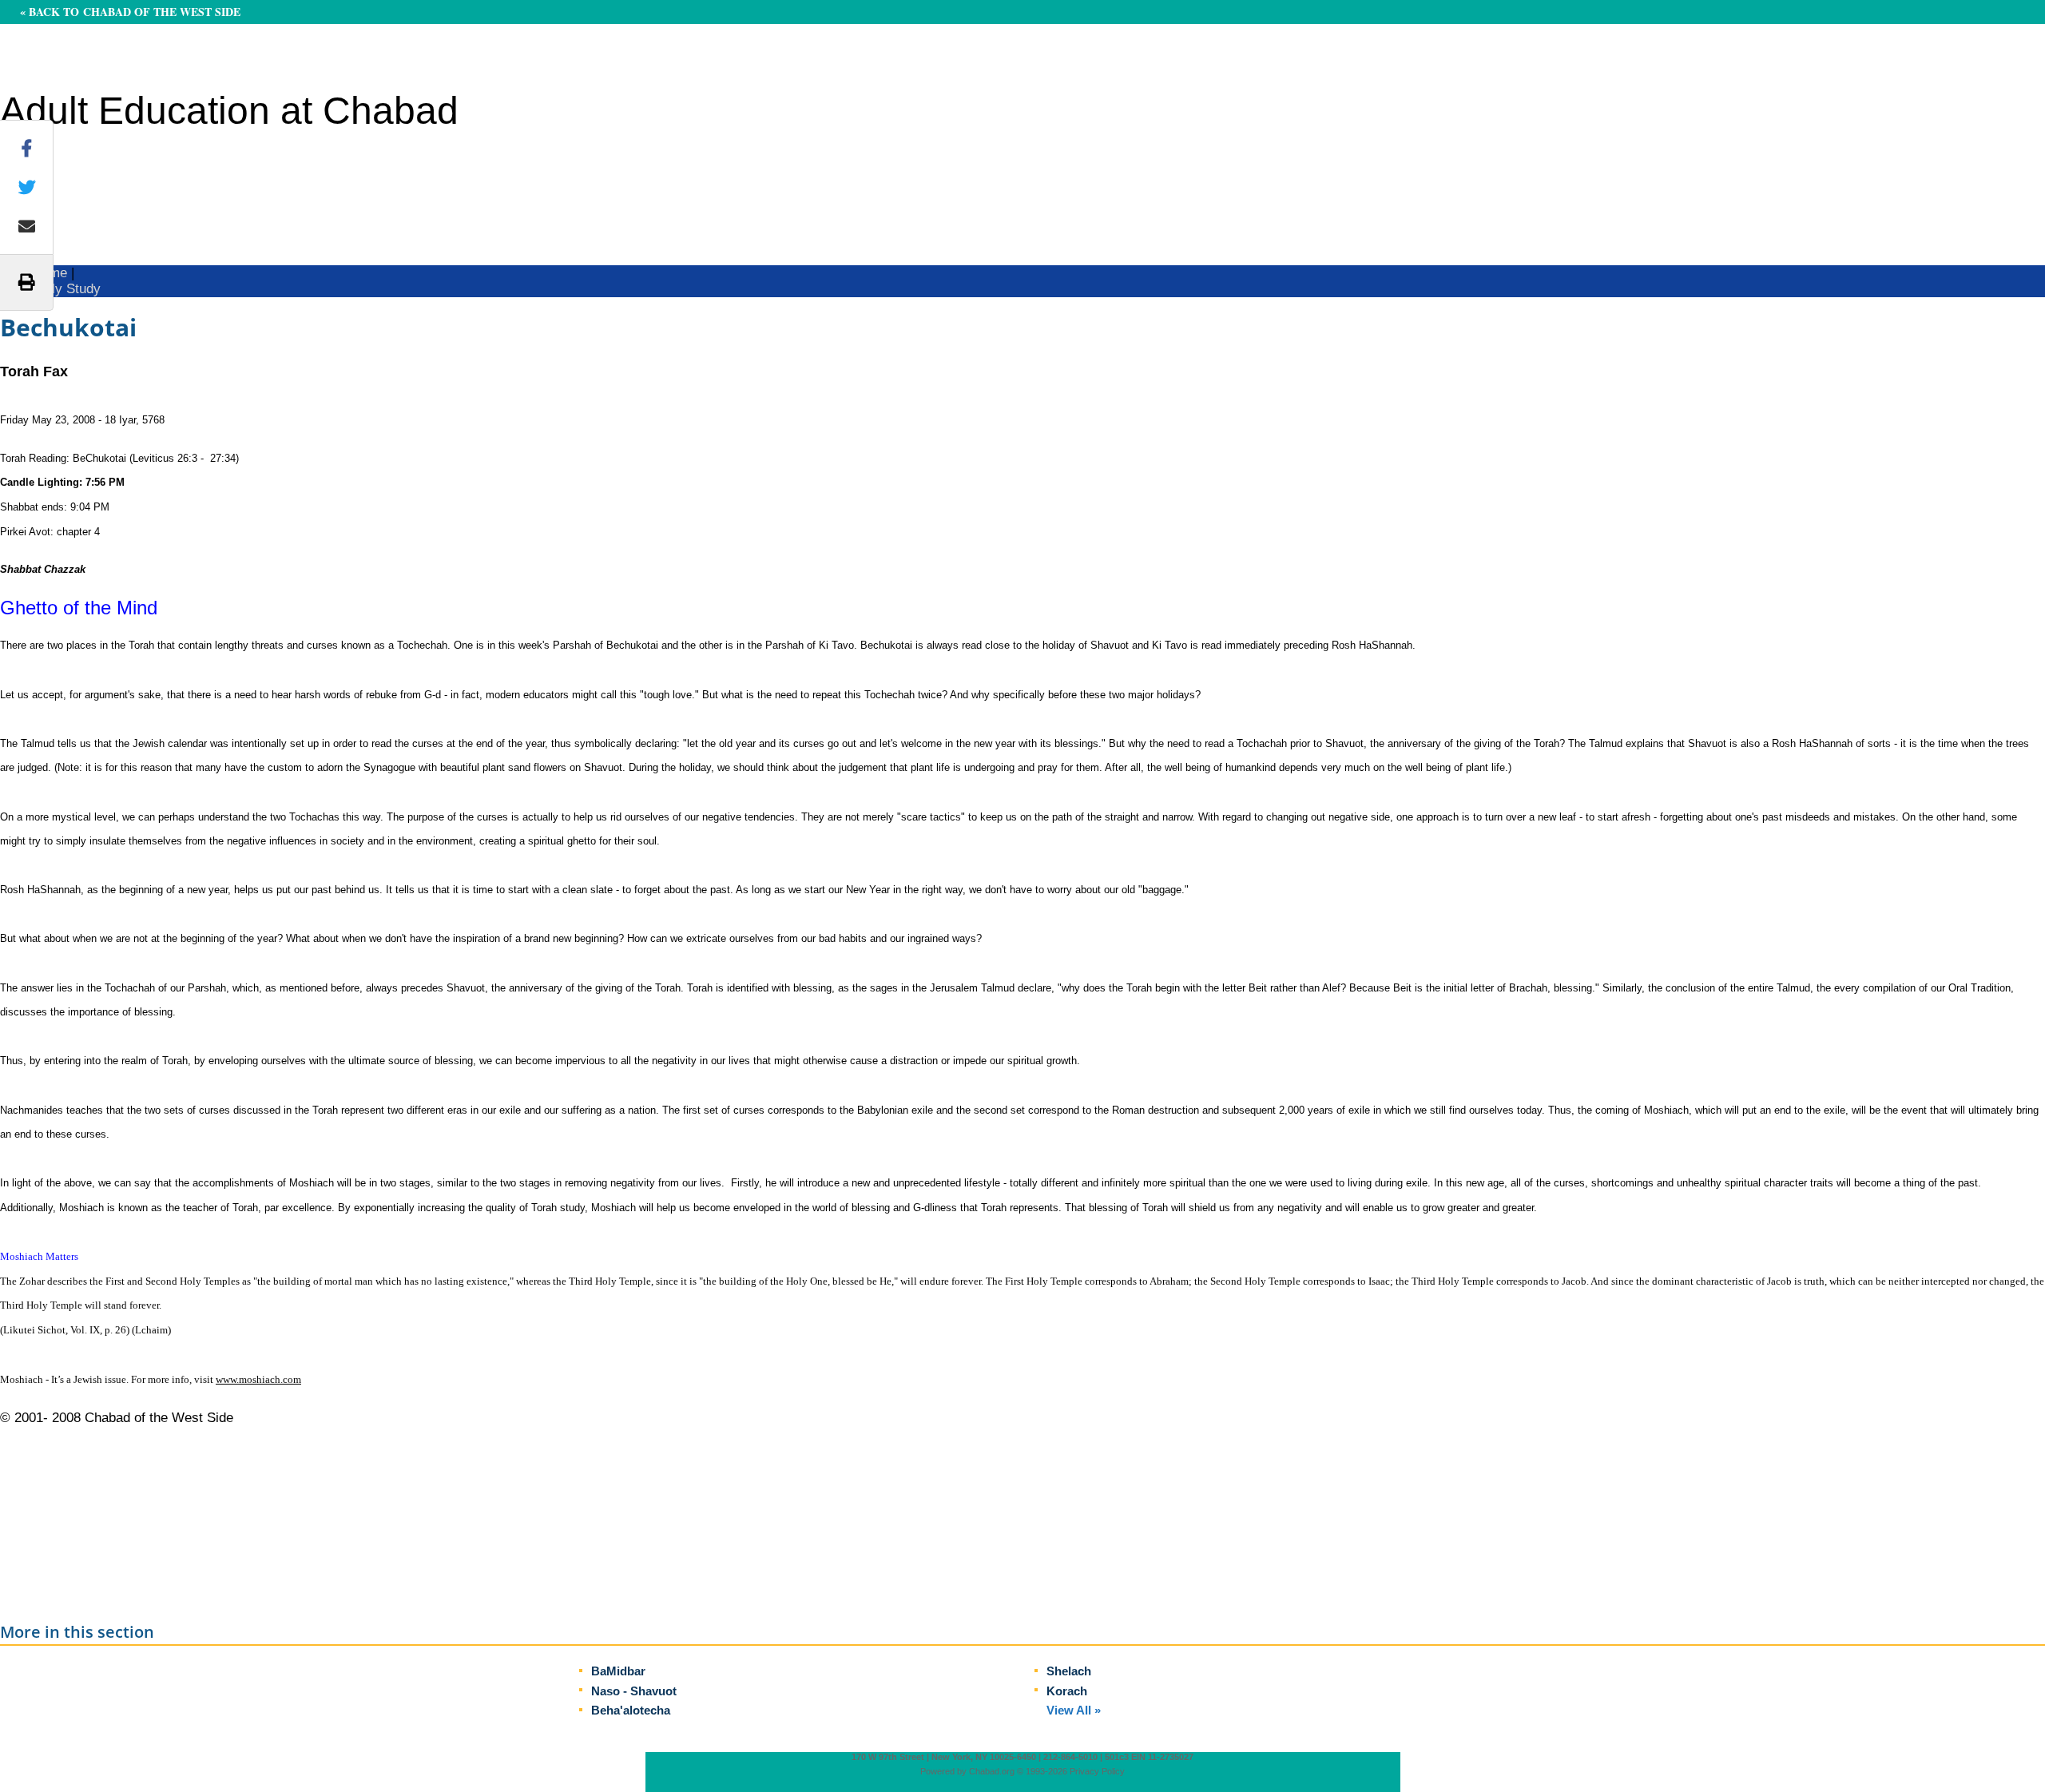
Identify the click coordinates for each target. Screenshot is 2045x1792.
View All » (1074, 1710)
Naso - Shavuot (634, 1691)
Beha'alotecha (631, 1710)
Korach (1067, 1691)
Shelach (1069, 1671)
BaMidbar (618, 1671)
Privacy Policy (1097, 1771)
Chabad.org (992, 1771)
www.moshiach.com (258, 1379)
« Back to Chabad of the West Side (130, 12)
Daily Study (66, 289)
